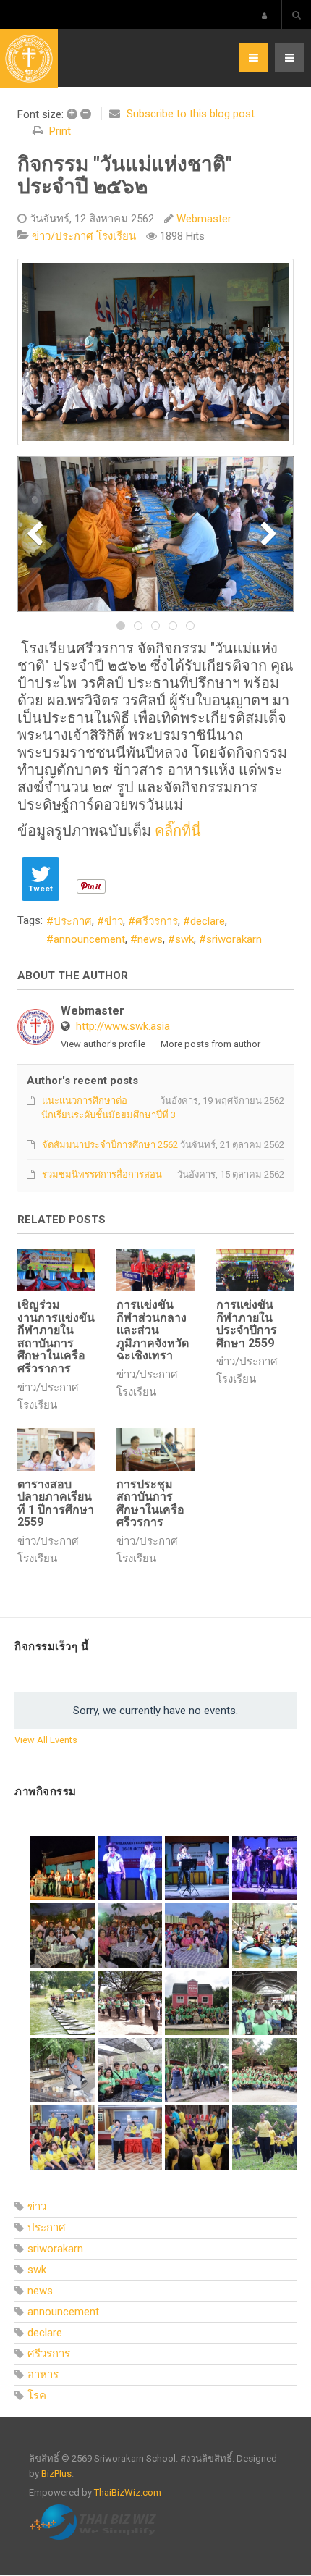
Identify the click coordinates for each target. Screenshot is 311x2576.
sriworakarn (234, 939)
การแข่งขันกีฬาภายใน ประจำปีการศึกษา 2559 (247, 1324)
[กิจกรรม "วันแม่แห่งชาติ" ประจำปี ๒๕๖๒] (155, 352)
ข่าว (114, 921)
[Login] (264, 16)
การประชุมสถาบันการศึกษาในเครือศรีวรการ (150, 1503)
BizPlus (56, 2474)
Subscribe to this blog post (191, 114)
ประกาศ (73, 921)
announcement (89, 939)
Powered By (95, 2522)
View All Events (46, 1740)
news (150, 939)
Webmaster (204, 219)
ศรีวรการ (157, 921)
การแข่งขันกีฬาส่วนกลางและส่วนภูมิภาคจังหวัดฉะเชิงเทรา (153, 1330)
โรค (37, 2396)
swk (184, 939)
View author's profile (103, 1044)
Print (60, 131)
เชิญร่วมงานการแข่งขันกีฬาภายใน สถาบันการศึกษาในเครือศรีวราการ (56, 1337)
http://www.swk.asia (123, 1026)
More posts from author (210, 1044)
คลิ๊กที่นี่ (178, 831)
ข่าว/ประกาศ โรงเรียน (84, 236)
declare (208, 921)
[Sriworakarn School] (29, 58)
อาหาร (43, 2375)
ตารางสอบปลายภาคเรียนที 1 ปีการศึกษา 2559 (56, 1503)
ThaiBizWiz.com (128, 2492)
